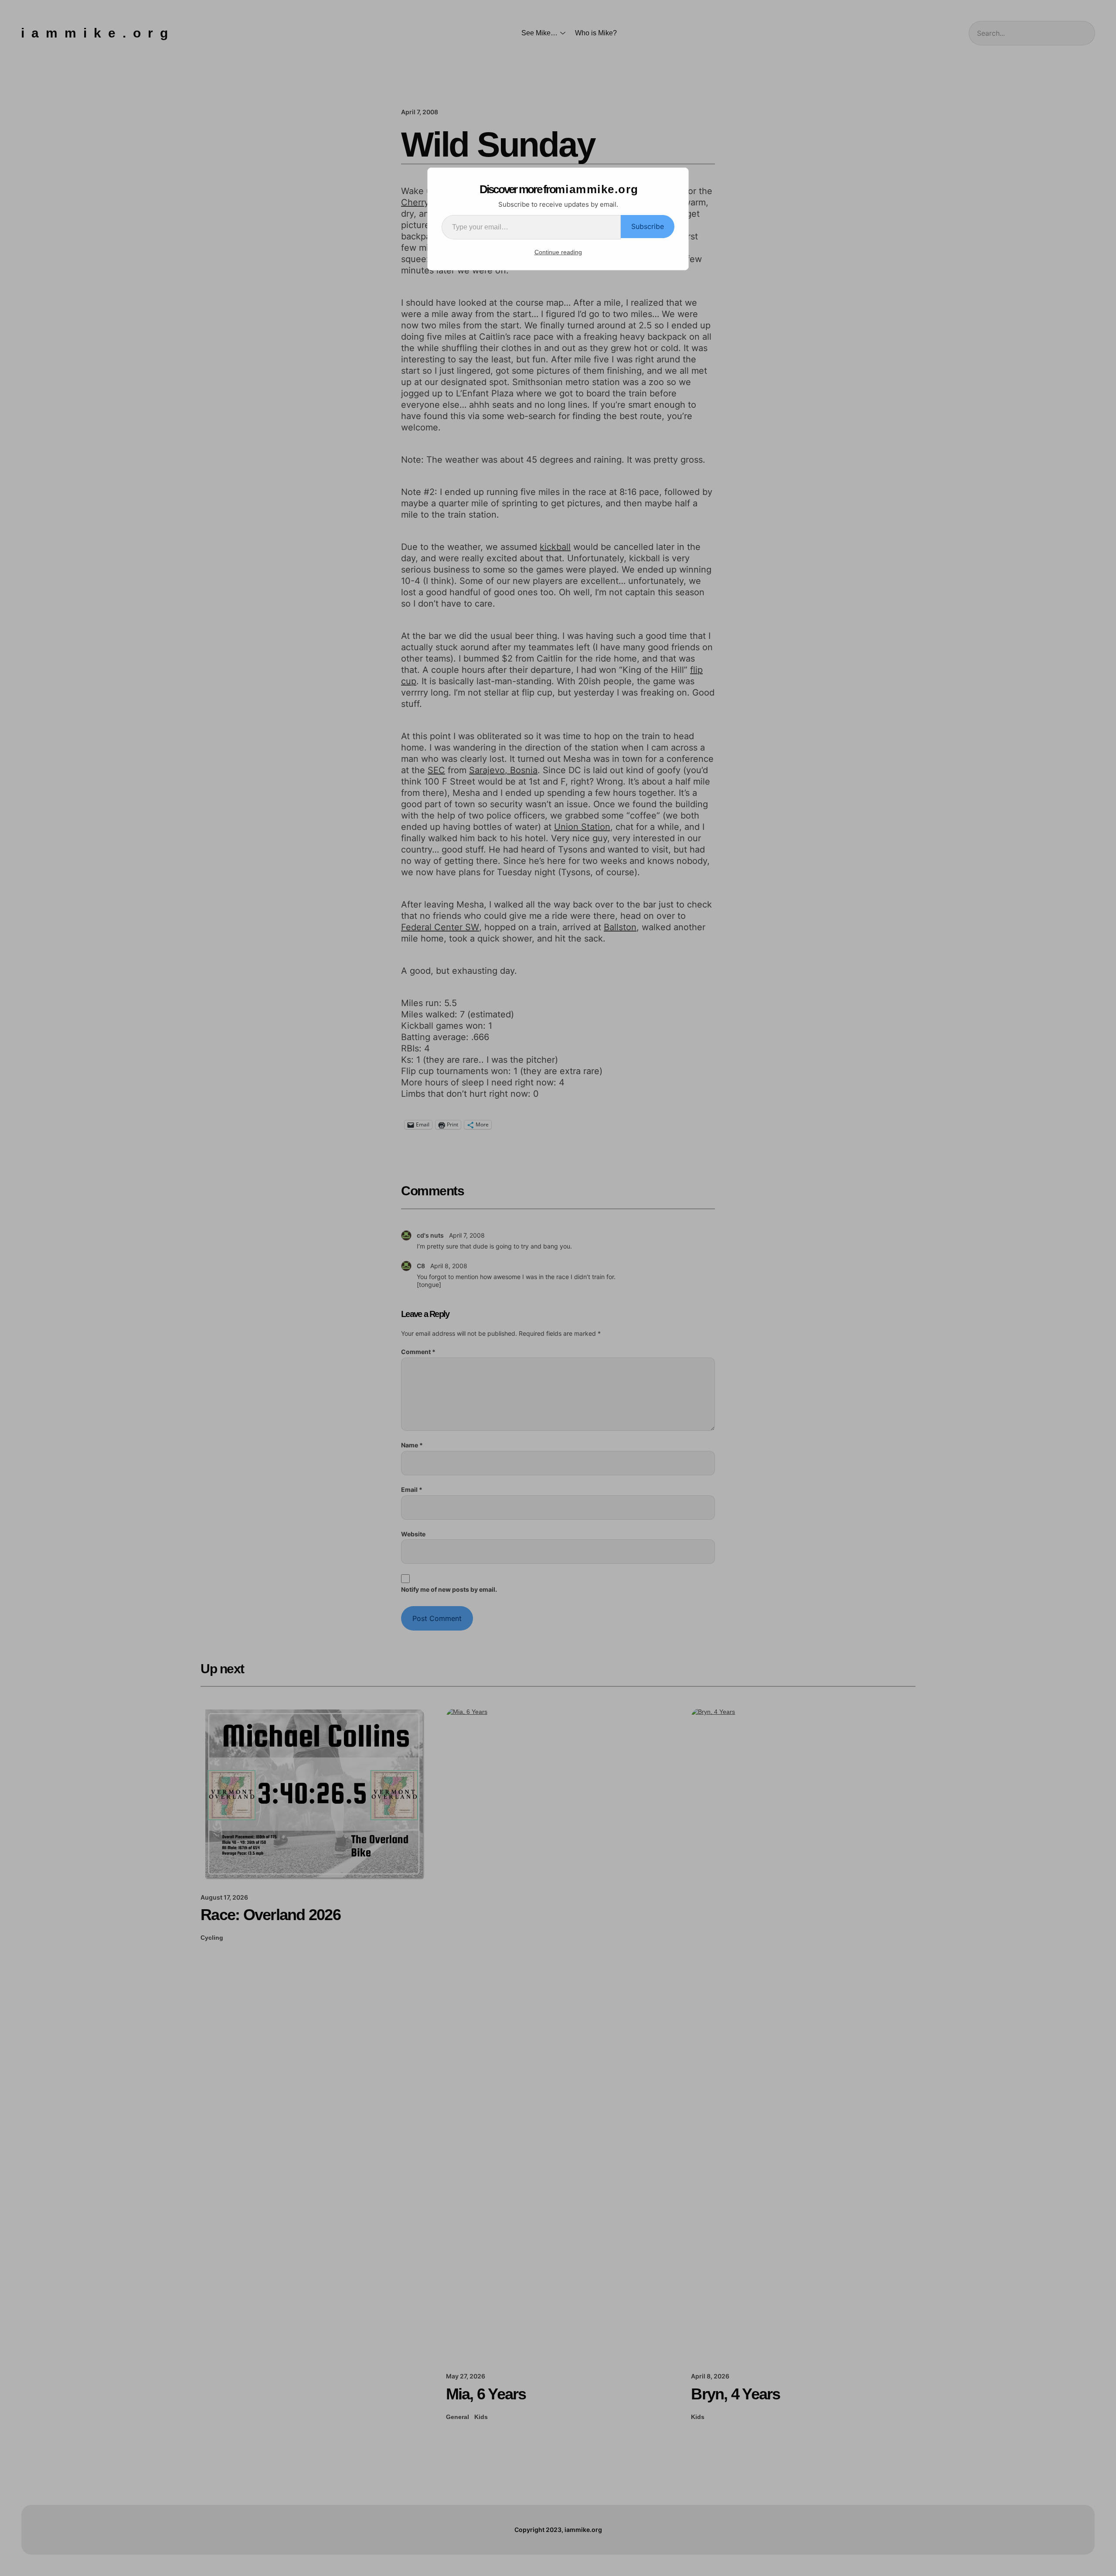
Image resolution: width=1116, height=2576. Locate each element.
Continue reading (558, 252)
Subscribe (648, 226)
